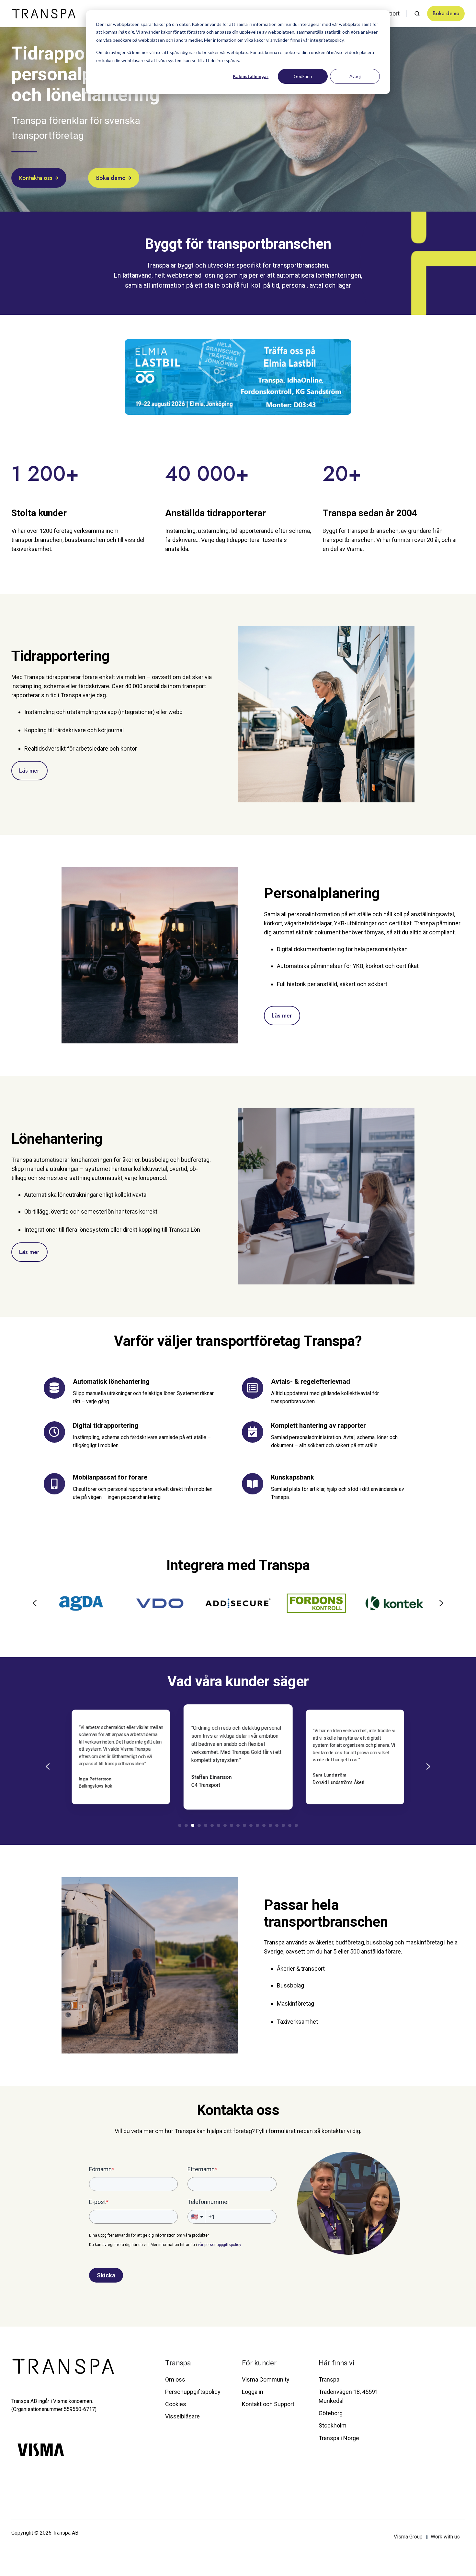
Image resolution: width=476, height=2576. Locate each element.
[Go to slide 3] (193, 1825)
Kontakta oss (36, 178)
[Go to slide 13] (257, 1825)
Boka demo (446, 13)
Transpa (178, 2363)
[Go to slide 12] (251, 1825)
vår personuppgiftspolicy (219, 2245)
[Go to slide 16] (277, 1825)
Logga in (253, 2392)
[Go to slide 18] (290, 1825)
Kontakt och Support (268, 2404)
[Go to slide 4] (199, 1825)
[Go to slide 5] (206, 1825)
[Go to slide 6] (212, 1825)
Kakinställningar (251, 76)
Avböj (355, 76)
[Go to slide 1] (180, 1825)
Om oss (175, 2379)
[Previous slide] (35, 1603)
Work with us (445, 2537)
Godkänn (303, 76)
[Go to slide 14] (264, 1825)
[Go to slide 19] (296, 1825)
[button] (417, 14)
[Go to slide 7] (219, 1825)
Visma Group (409, 2537)
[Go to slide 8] (225, 1825)
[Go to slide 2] (186, 1825)
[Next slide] (441, 1603)
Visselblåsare (182, 2416)
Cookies (176, 2404)
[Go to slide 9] (232, 1825)
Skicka (106, 2275)
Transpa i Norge (339, 2438)
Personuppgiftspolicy (193, 2392)
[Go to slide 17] (283, 1825)
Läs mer (29, 771)
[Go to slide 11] (244, 1825)
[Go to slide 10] (238, 1825)
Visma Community (266, 2379)
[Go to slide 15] (270, 1825)
